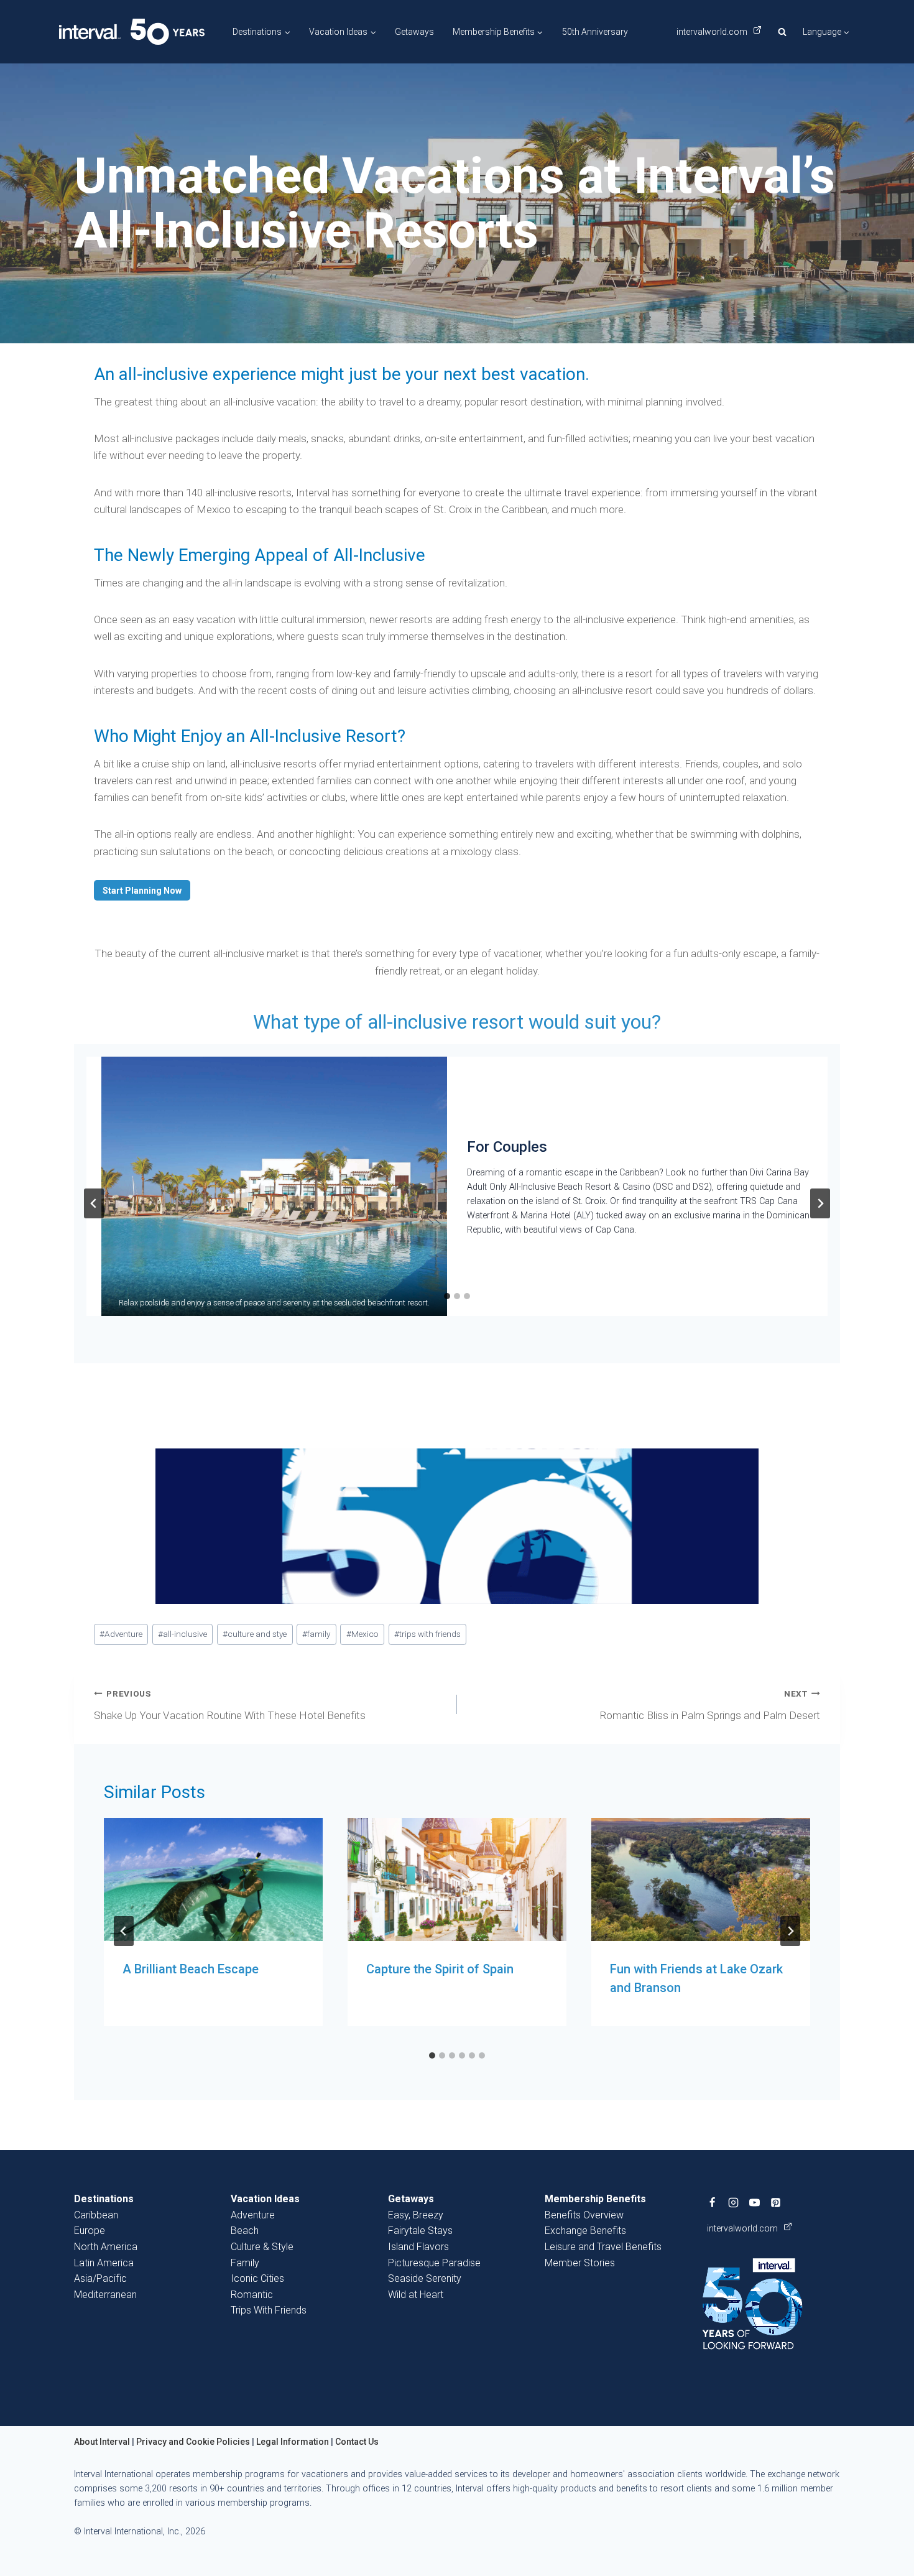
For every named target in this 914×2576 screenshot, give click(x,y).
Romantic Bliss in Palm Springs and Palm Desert (710, 1705)
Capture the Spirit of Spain (440, 1969)
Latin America (104, 2263)
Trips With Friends (269, 2310)
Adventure (121, 1634)
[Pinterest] (776, 2202)
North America (106, 2247)
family (316, 1634)
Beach (245, 2231)
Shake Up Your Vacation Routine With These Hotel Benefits (230, 1705)
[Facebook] (713, 2202)
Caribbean (96, 2215)
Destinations (104, 2199)
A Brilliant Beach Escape (191, 1969)
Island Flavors (418, 2247)
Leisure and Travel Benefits (603, 2247)
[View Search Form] (782, 32)
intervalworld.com (713, 32)
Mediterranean (105, 2295)
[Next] (790, 1931)
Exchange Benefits (585, 2231)
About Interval (102, 2442)
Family (245, 2263)
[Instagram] (734, 2202)
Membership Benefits (595, 2199)
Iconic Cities (257, 2278)
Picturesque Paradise (434, 2263)
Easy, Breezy (416, 2215)
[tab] (447, 1296)
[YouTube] (755, 2202)
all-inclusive (182, 1634)
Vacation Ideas (265, 2199)
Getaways (414, 32)
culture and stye (255, 1634)
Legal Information (293, 2442)
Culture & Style (262, 2247)
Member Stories (580, 2263)
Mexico (362, 1634)
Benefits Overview (584, 2215)
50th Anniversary (595, 32)
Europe (90, 2231)
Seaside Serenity (425, 2278)
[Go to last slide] (94, 1203)
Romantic (252, 2295)
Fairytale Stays (420, 2231)
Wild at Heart (416, 2295)
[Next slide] (820, 1203)
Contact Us (357, 2442)
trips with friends (427, 1634)
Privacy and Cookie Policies (193, 2442)
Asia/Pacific (100, 2278)
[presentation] (213, 1879)
